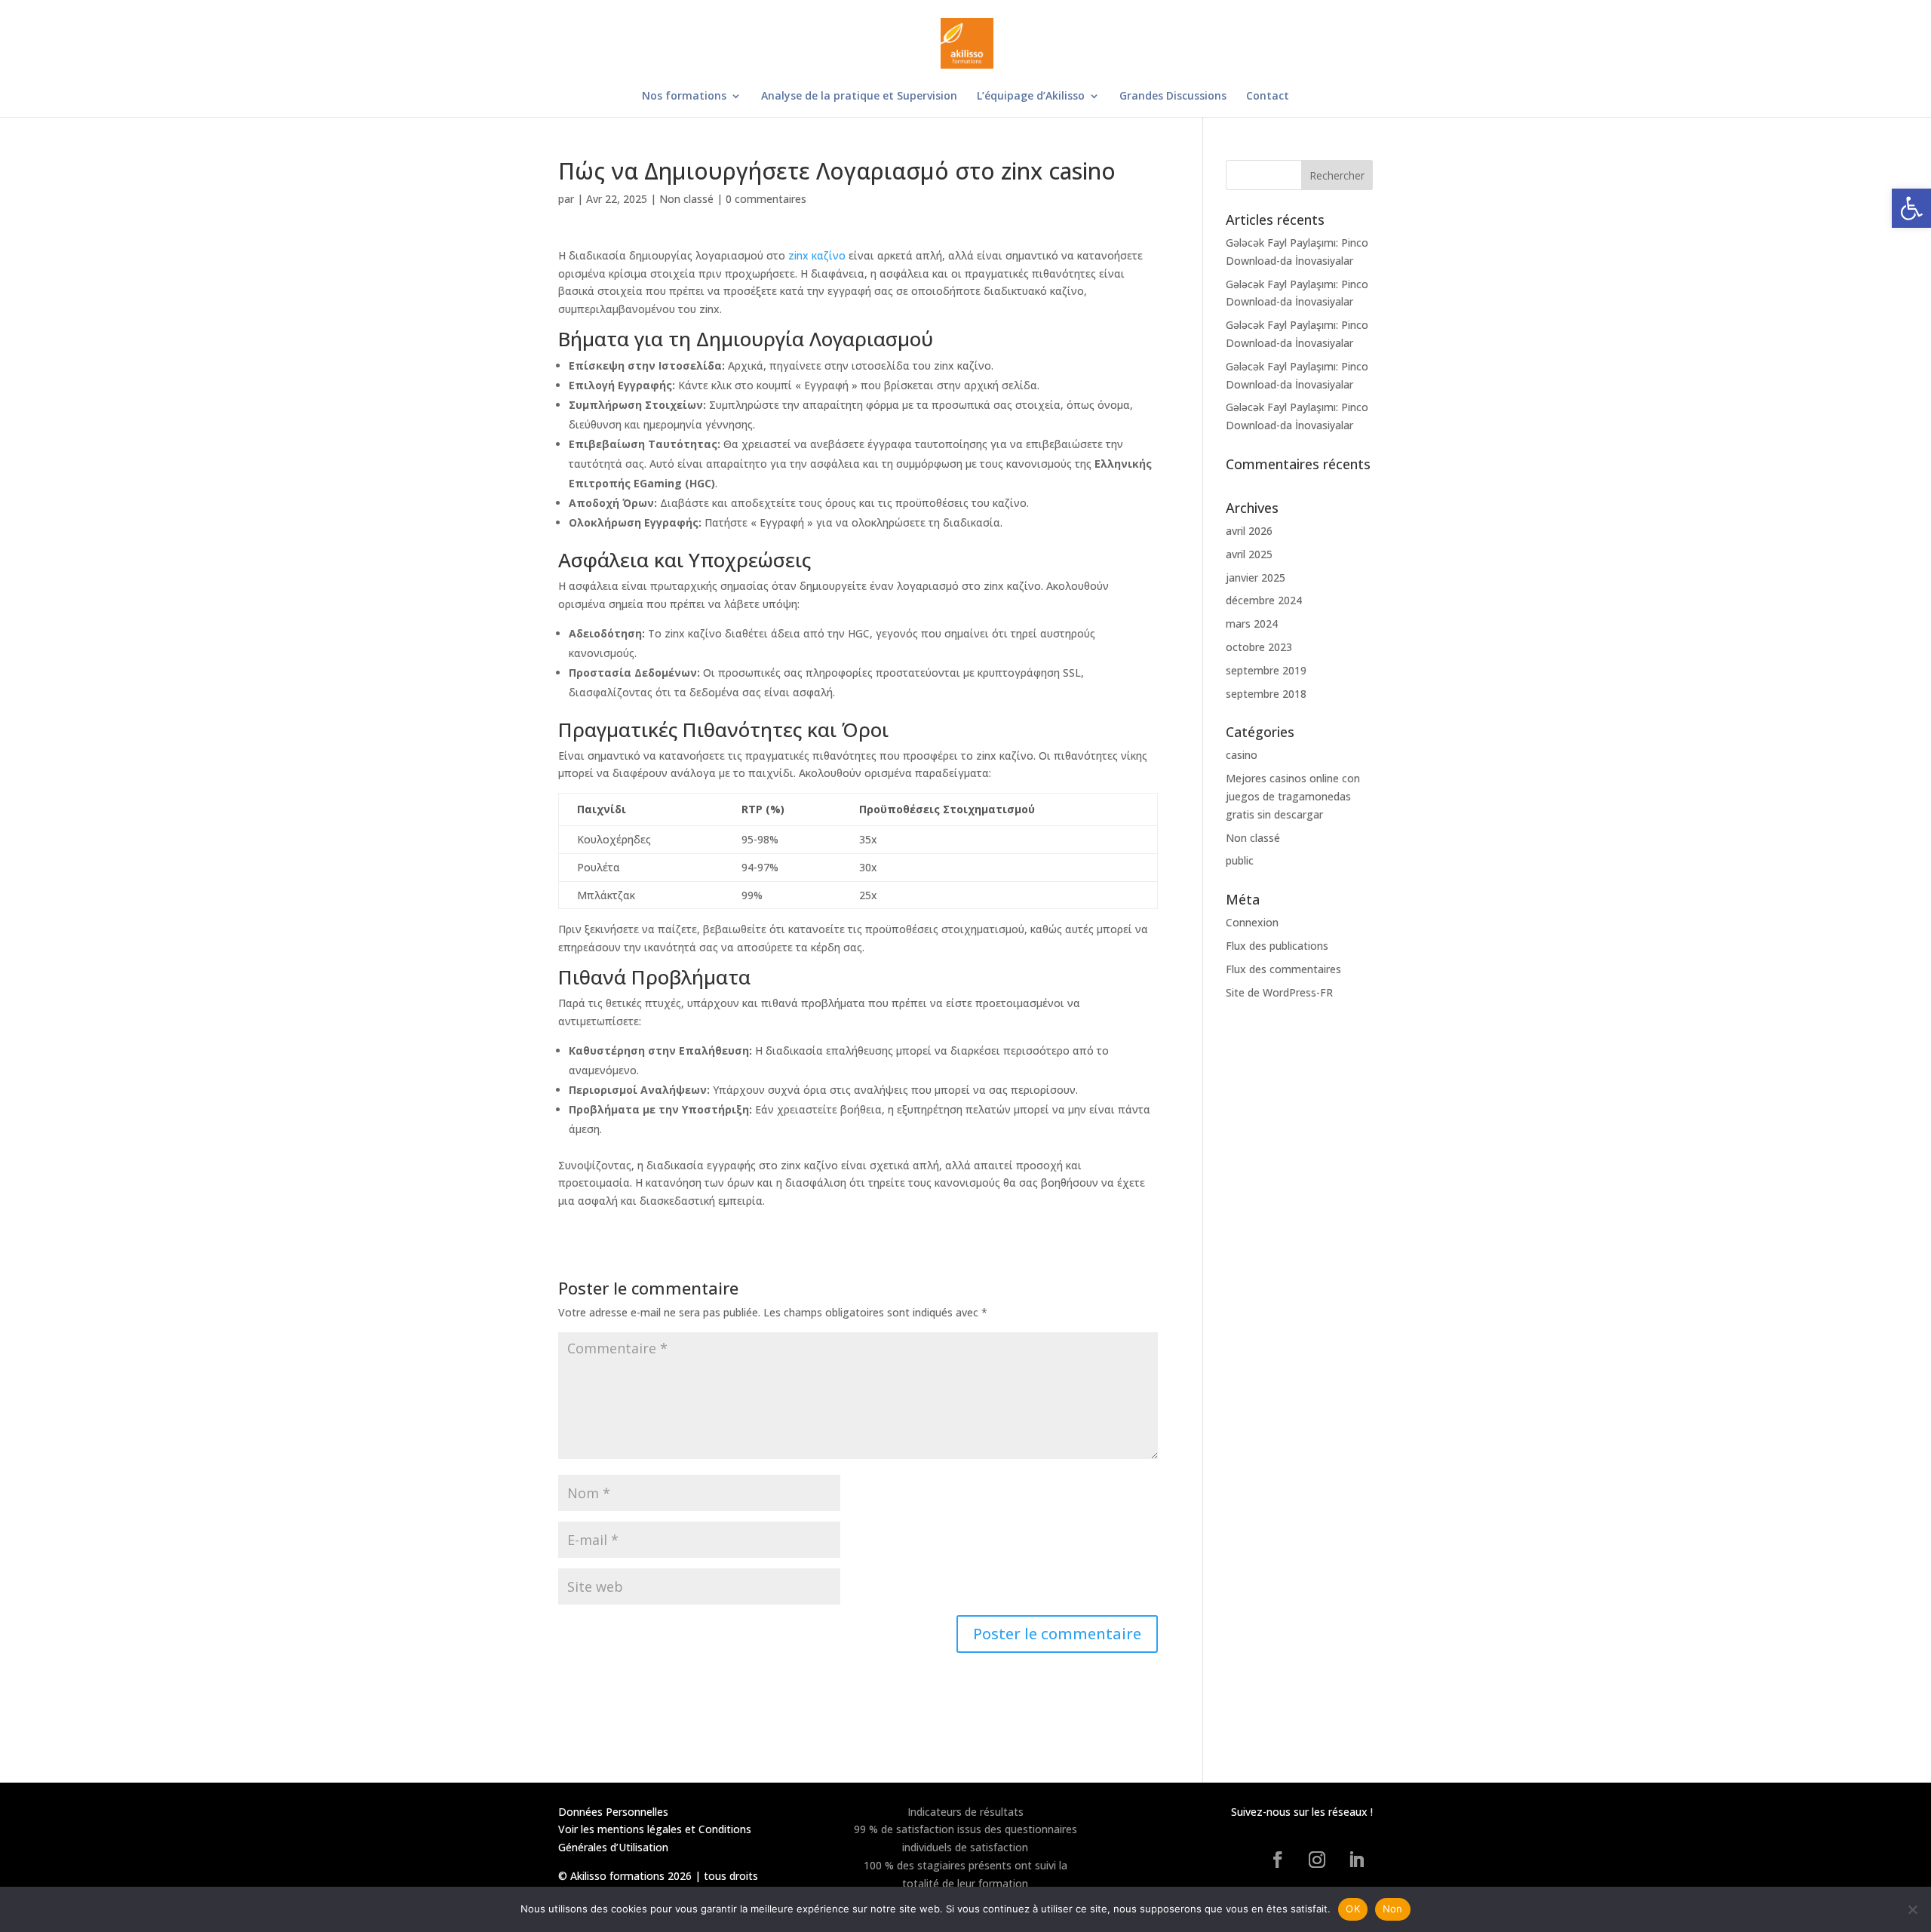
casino (1242, 755)
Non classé (686, 199)
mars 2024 (1252, 624)
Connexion (1252, 922)
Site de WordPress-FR (1279, 992)
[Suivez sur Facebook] (1278, 1860)
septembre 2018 (1266, 694)
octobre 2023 (1259, 647)
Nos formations (684, 97)
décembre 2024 (1264, 600)
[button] (1911, 208)
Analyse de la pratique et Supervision (859, 97)
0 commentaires (766, 199)
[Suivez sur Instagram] (1317, 1860)
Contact (1268, 97)
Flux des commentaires (1283, 969)
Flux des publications (1277, 946)
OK (1353, 1909)
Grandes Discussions (1173, 97)
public (1240, 860)
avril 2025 (1249, 554)
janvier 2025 (1256, 577)
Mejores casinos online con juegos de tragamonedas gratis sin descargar (1293, 796)
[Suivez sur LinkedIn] (1356, 1860)
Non (1393, 1909)
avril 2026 (1249, 531)
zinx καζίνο (817, 255)
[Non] (1912, 1909)
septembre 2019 (1266, 670)
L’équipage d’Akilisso (1031, 97)
